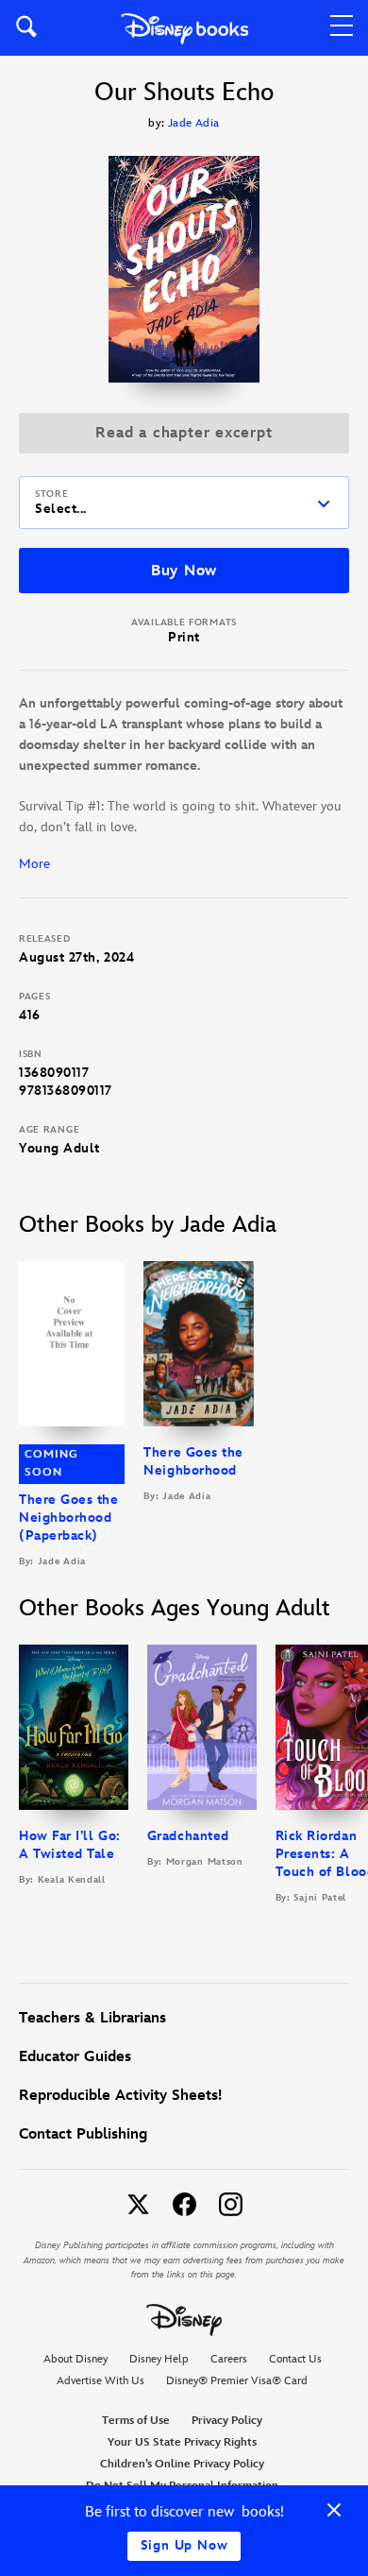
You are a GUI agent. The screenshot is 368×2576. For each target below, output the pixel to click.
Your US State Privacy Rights (182, 2442)
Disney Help (159, 2359)
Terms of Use (136, 2421)
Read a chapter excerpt (184, 433)
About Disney (75, 2359)
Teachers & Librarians (92, 2018)
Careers (229, 2359)
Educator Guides (75, 2057)
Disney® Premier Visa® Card (237, 2381)
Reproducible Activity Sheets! (120, 2096)
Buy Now (184, 571)
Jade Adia (194, 123)
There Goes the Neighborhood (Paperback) (69, 1518)
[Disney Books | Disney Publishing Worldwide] (184, 28)
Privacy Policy (227, 2421)
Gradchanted (188, 1836)
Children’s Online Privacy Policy (182, 2464)
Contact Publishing (83, 2134)
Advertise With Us (100, 2381)
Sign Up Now (184, 2545)
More (34, 864)
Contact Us (295, 2359)
